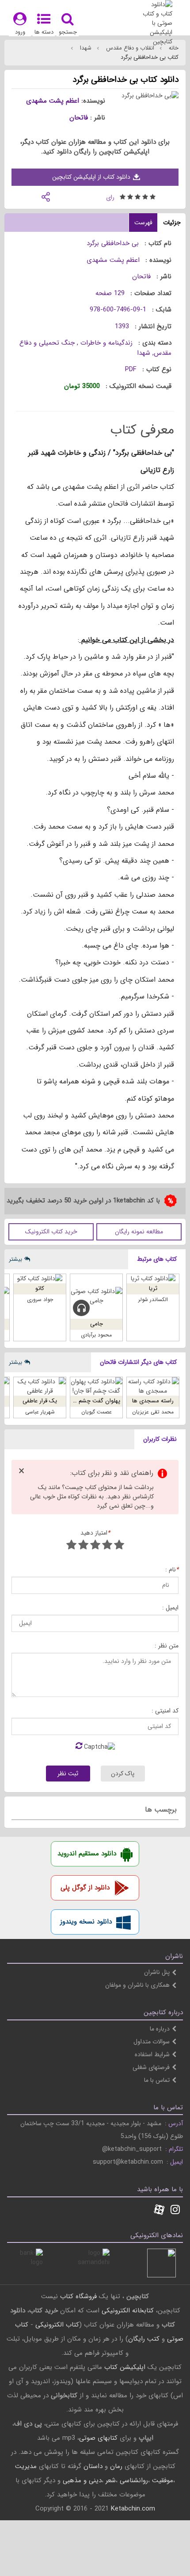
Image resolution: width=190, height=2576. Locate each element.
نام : (172, 1570)
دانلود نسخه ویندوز (86, 1922)
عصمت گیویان (97, 1412)
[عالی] (71, 1546)
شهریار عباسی (40, 1412)
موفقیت (163, 2480)
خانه (173, 48)
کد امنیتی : (165, 1711)
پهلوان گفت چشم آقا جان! (89, 1401)
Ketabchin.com (133, 2509)
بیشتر (15, 1259)
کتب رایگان (144, 2339)
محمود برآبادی (96, 1335)
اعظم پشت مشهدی (53, 101)
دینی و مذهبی (82, 2480)
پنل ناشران (157, 1972)
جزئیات (172, 223)
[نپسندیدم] (107, 1546)
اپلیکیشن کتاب (125, 2367)
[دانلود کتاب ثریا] (153, 1279)
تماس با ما (157, 2080)
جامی (97, 1324)
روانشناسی (134, 2480)
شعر (111, 2480)
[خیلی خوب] (83, 1546)
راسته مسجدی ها (153, 1401)
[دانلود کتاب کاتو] (40, 1279)
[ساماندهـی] (95, 2263)
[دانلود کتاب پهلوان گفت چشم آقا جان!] (96, 1386)
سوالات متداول (152, 2042)
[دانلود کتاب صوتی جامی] (96, 1296)
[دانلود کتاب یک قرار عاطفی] (40, 1386)
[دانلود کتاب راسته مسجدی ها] (153, 1386)
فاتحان (79, 118)
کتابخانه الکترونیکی (127, 2311)
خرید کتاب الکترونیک (51, 1232)
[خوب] (95, 1546)
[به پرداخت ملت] (28, 2263)
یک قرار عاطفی (40, 1401)
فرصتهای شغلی (151, 2067)
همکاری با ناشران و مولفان (137, 1985)
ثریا (153, 1288)
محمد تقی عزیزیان (153, 1412)
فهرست (143, 223)
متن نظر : (167, 1646)
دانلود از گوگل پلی (85, 1888)
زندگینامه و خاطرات (105, 343)
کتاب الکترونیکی (57, 2325)
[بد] (119, 1546)
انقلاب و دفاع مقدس (129, 48)
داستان (93, 2466)
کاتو (40, 1288)
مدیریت (26, 2466)
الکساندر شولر (153, 1300)
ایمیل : (170, 1608)
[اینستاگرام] (175, 2211)
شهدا (85, 48)
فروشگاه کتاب (78, 2296)
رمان (116, 2466)
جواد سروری (40, 1300)
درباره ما (160, 2029)
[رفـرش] (79, 1747)
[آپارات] (159, 2211)
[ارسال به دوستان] (46, 196)
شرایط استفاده (152, 2054)
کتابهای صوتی (98, 2438)
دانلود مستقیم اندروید (87, 1854)
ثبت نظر (68, 1774)
